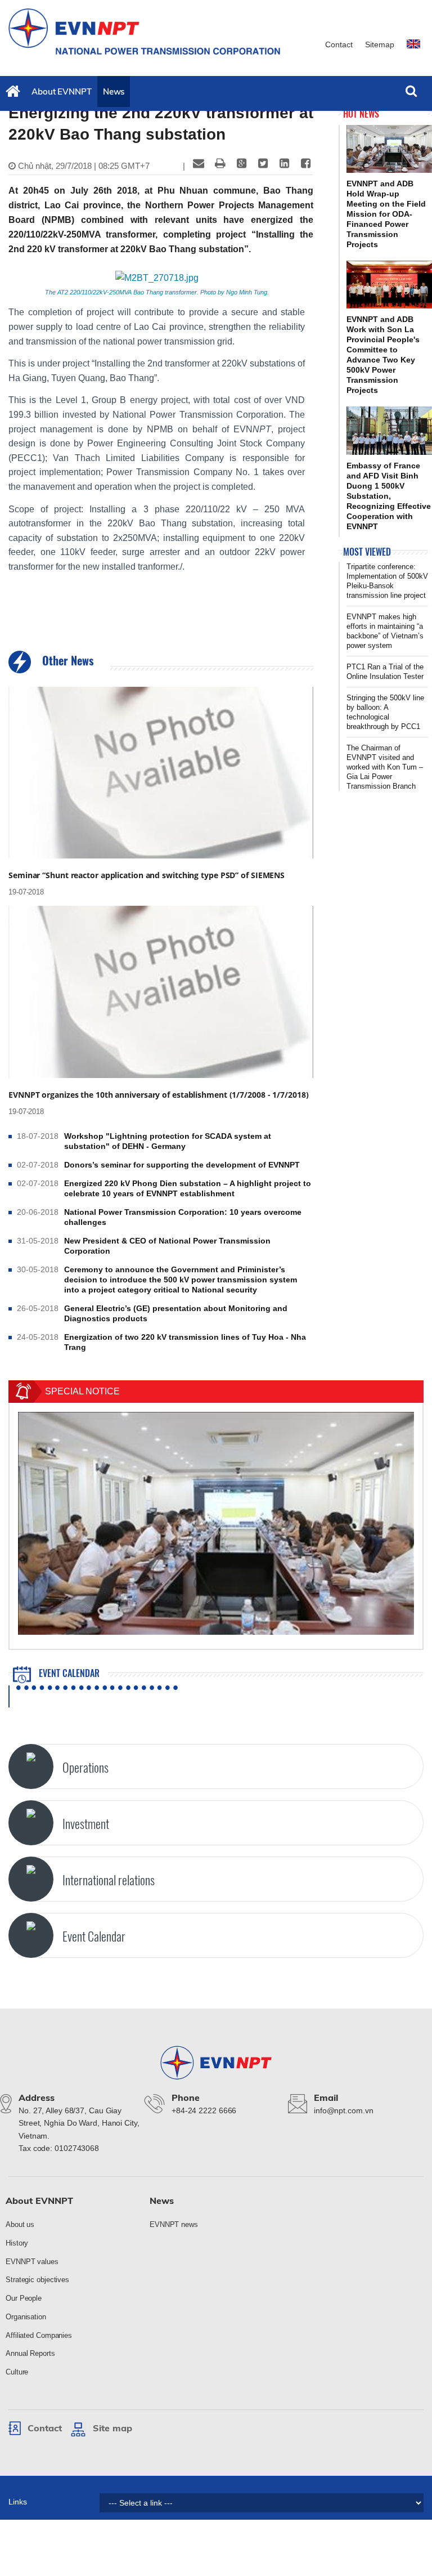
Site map (112, 2428)
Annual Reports (30, 2353)
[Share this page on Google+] (241, 163)
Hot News (361, 114)
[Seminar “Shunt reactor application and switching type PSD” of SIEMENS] (161, 773)
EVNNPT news (174, 2224)
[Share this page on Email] (199, 163)
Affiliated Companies (39, 2335)
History (17, 2243)
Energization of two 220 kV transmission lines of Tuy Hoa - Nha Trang (185, 1342)
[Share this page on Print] (220, 163)
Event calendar (68, 1673)
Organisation (26, 2317)
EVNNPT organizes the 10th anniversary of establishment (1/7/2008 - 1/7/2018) (158, 1095)
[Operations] (31, 1766)
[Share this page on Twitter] (263, 163)
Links (18, 2502)
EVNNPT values (32, 2262)
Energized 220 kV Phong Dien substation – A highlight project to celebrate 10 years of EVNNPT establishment (188, 1188)
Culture (17, 2372)
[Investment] (31, 1823)
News (114, 91)
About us (20, 2224)
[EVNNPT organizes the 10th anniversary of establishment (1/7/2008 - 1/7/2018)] (161, 992)
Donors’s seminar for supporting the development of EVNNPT (182, 1165)
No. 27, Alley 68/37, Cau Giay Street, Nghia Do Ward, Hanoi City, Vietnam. (79, 2123)
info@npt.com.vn (344, 2110)
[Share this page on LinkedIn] (284, 163)
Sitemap (380, 44)
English (415, 49)
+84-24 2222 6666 (204, 2110)
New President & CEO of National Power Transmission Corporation (167, 1246)
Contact (339, 44)
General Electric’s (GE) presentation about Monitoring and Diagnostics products (176, 1313)
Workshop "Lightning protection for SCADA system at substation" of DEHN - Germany (168, 1141)
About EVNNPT (62, 91)
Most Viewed (367, 552)
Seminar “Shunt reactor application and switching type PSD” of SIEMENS (147, 875)
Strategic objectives (37, 2280)
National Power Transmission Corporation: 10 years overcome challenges (183, 1217)
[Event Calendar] (31, 1935)
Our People (24, 2298)
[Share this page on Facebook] (305, 163)
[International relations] (31, 1879)
